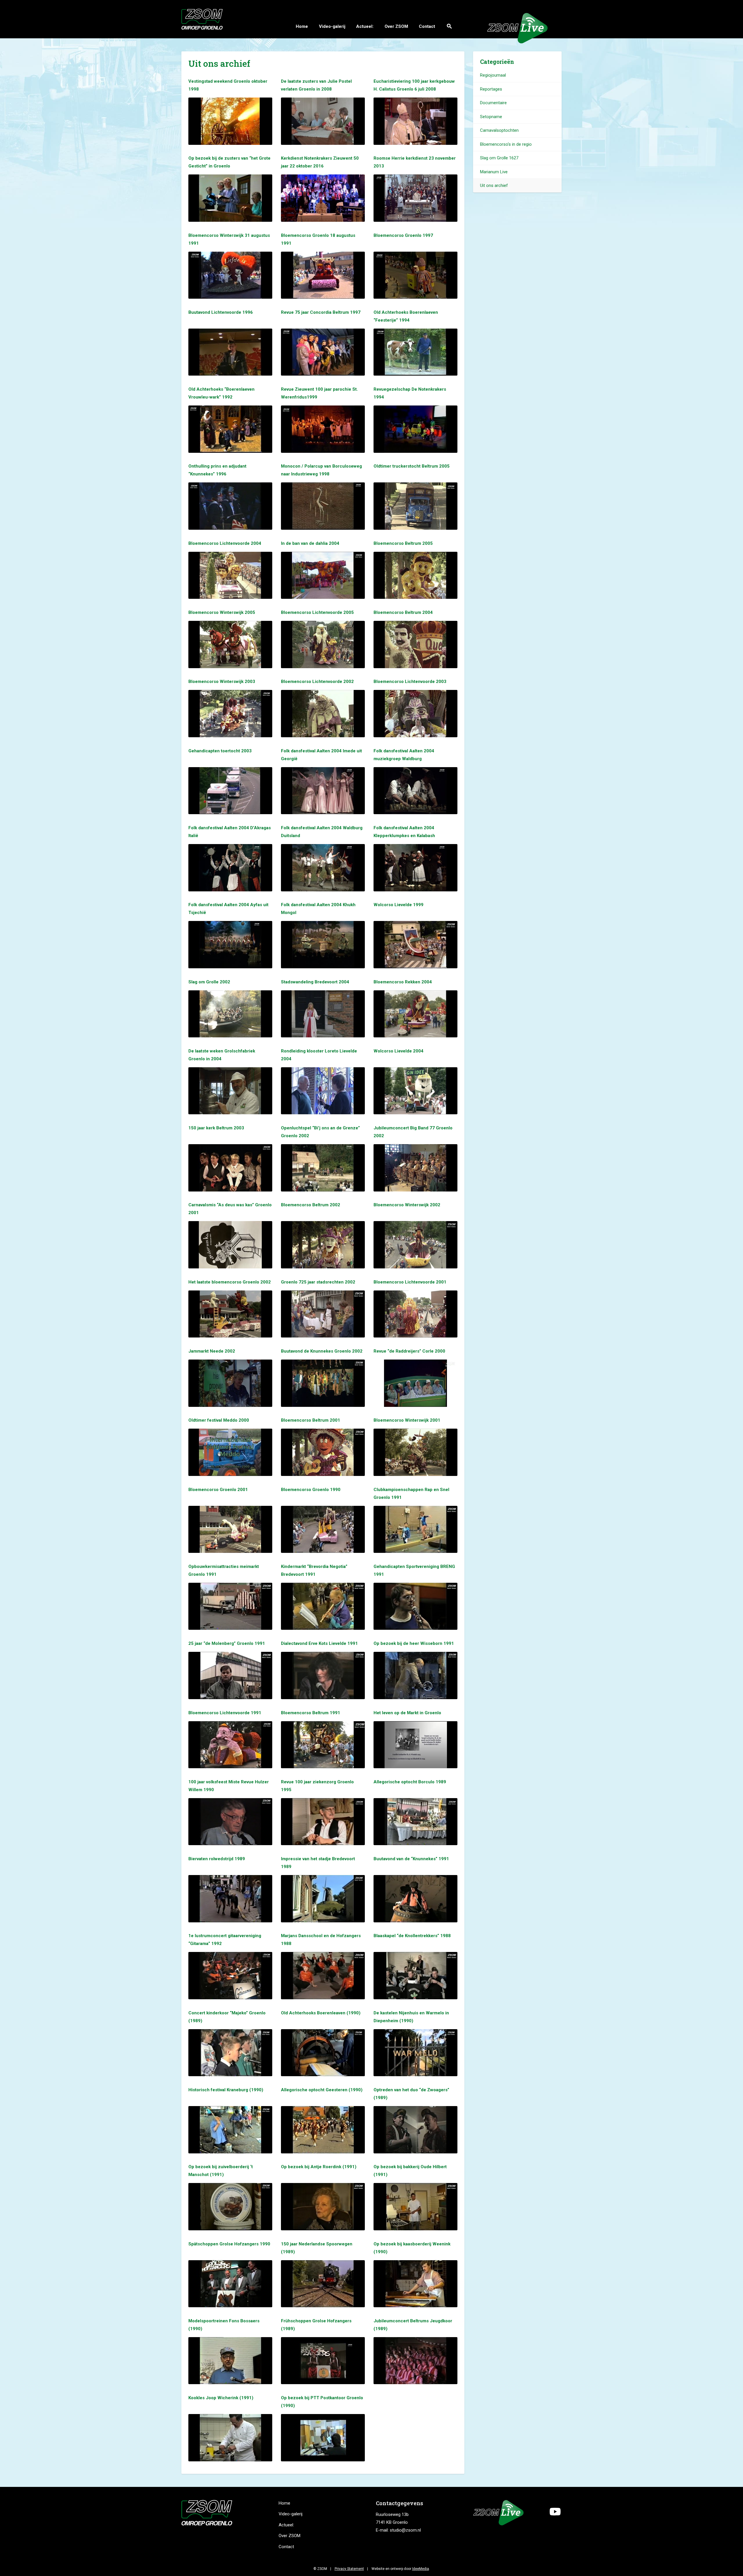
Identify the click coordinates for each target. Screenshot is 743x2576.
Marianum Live (494, 172)
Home (302, 26)
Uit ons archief (494, 185)
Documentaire (493, 103)
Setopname (491, 117)
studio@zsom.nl (405, 2530)
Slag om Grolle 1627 (499, 158)
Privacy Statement (349, 2569)
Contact (427, 26)
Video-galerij (332, 26)
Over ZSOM (396, 26)
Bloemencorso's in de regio (506, 144)
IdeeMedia (421, 2569)
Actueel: (365, 26)
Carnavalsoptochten (499, 130)
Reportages (491, 89)
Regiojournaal (493, 75)
